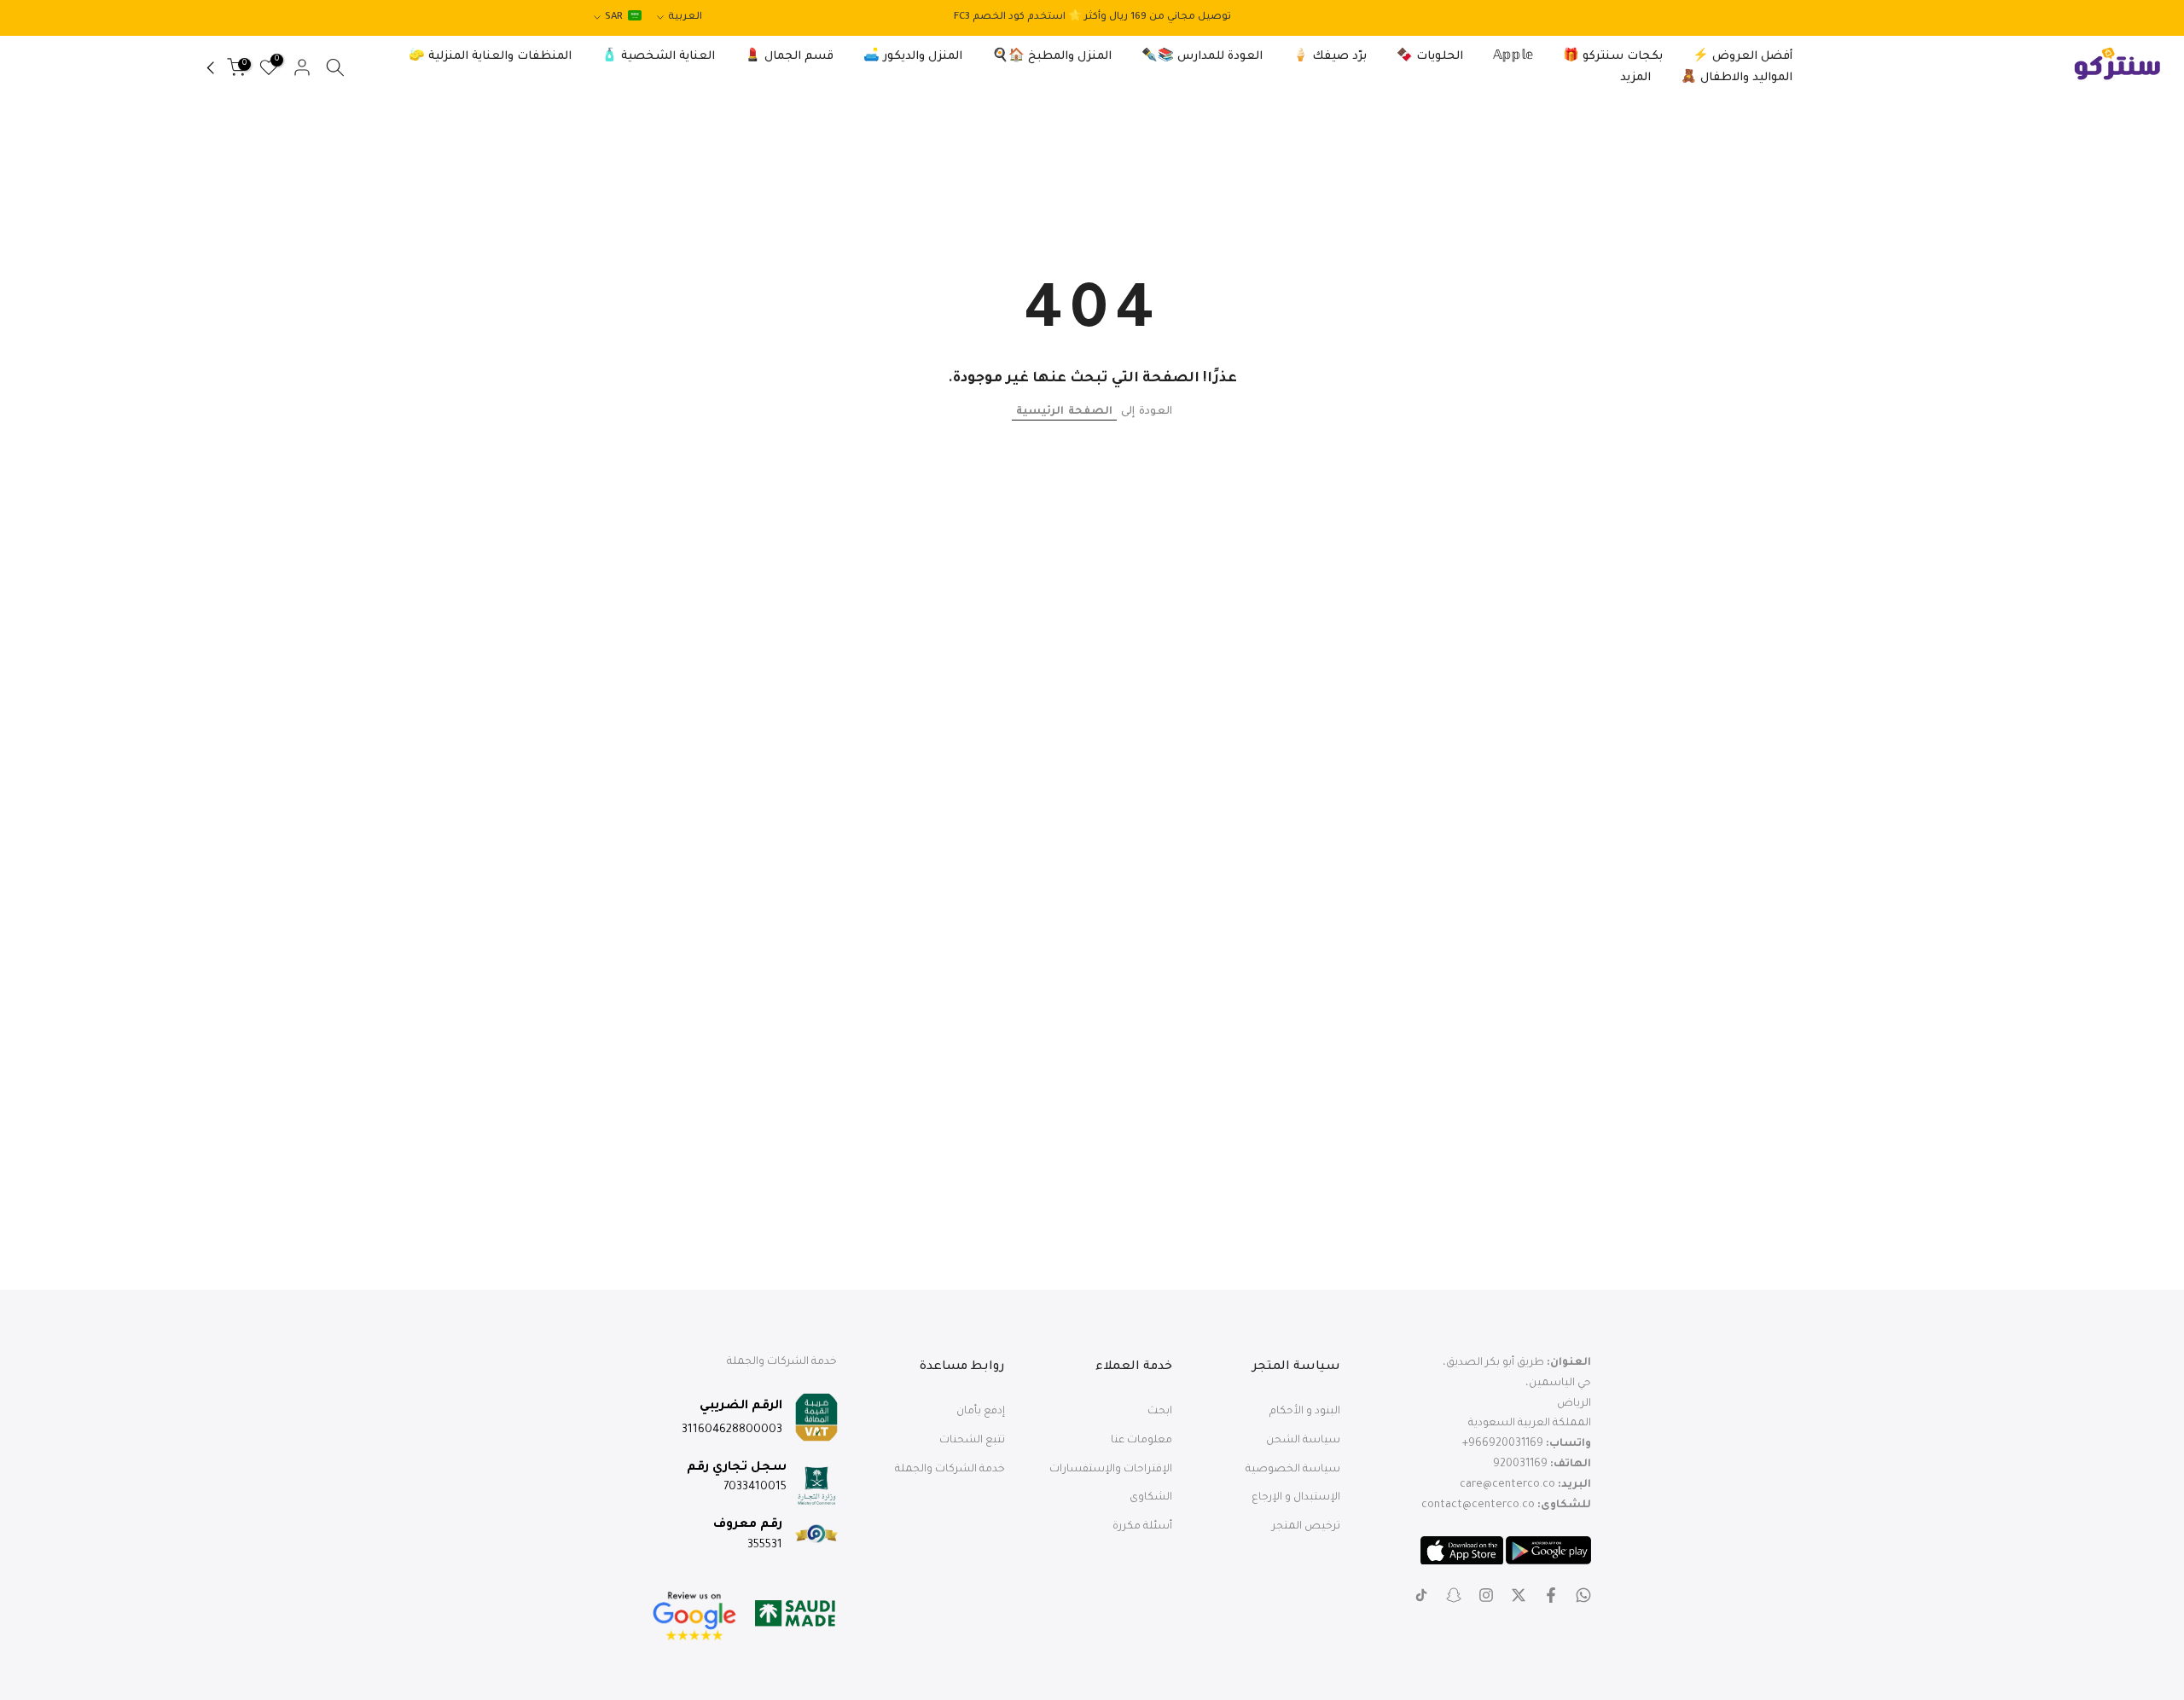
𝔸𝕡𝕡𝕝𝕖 (1513, 57)
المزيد (1635, 78)
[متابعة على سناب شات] (1454, 1595)
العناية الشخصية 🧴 (658, 57)
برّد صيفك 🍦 (1330, 57)
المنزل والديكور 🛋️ (913, 57)
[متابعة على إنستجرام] (1486, 1595)
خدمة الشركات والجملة (950, 1469)
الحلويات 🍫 (1430, 57)
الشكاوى (1151, 1498)
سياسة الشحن (1303, 1440)
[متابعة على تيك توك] (1421, 1595)
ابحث (1160, 1412)
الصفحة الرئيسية (1064, 412)
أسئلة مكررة (1142, 1527)
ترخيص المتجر (1306, 1527)
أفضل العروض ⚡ (1743, 57)
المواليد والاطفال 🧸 (1737, 78)
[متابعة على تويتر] (1519, 1595)
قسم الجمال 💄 (789, 57)
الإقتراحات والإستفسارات (1111, 1469)
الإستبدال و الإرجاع (1296, 1498)
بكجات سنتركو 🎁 (1613, 57)
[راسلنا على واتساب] (1583, 1595)
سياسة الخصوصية (1293, 1469)
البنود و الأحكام (1305, 1412)
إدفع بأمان (981, 1412)
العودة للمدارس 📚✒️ (1202, 57)
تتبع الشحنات (972, 1440)
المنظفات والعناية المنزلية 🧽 (490, 57)
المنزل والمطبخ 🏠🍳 (1052, 57)
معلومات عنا (1141, 1440)
